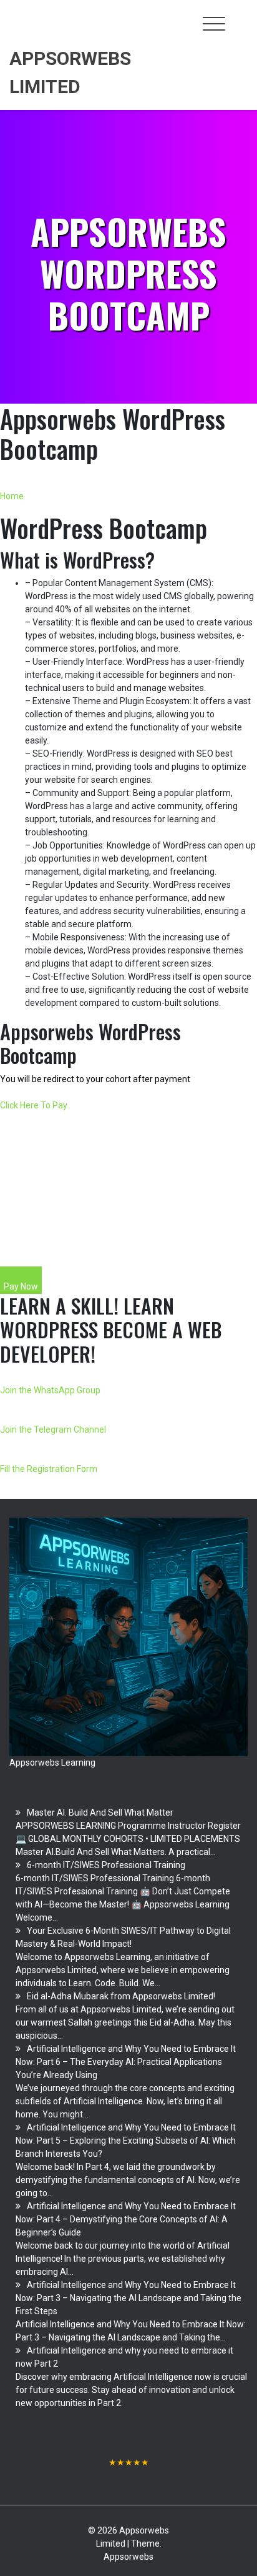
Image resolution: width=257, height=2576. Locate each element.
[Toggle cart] (240, 17)
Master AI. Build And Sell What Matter (100, 1813)
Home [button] (12, 496)
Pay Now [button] (21, 1286)
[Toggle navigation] (214, 24)
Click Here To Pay (34, 1105)
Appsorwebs (128, 2557)
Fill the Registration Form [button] (49, 1469)
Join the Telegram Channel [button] (53, 1430)
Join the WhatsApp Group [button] (50, 1390)
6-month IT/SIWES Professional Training (106, 1865)
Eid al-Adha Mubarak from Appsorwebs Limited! (121, 1996)
